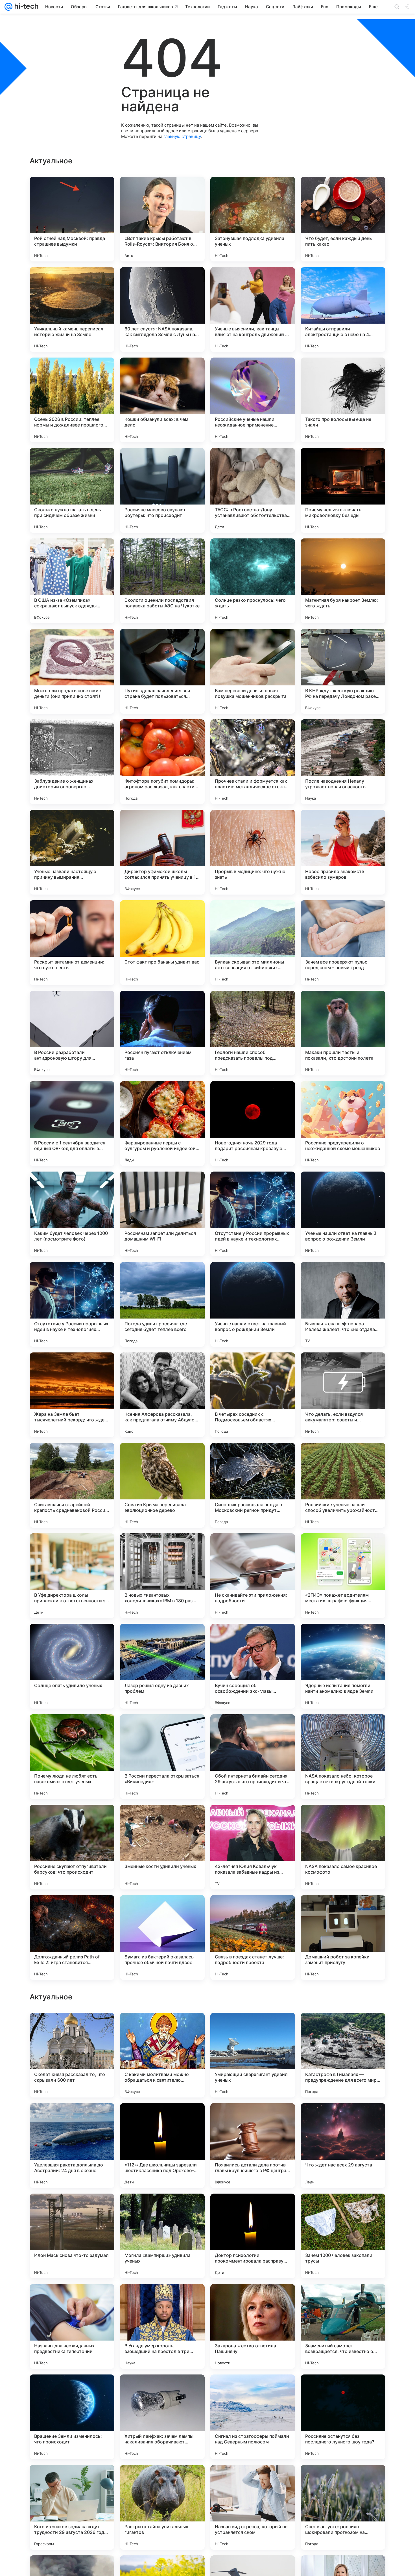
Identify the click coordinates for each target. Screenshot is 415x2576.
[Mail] (8, 7)
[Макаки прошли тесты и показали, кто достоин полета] (343, 1033)
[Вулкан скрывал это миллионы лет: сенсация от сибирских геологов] (253, 943)
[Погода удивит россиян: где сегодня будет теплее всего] (162, 1304)
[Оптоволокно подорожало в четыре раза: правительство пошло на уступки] (343, 2299)
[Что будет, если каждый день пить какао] (343, 219)
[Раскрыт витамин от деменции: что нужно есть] (72, 943)
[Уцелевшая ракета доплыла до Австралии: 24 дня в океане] (72, 2507)
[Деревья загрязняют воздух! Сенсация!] (162, 2209)
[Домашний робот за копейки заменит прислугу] (343, 1938)
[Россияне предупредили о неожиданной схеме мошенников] (343, 1124)
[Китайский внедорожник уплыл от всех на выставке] (253, 2118)
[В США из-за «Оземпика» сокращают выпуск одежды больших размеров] (72, 581)
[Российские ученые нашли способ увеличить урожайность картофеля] (343, 1485)
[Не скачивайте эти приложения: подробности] (253, 1576)
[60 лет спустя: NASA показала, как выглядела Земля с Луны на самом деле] (162, 309)
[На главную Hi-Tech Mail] (25, 7)
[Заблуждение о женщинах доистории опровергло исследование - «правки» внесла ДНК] (72, 762)
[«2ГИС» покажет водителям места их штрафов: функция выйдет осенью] (343, 1576)
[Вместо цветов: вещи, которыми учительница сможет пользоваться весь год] (162, 2028)
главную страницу (182, 136)
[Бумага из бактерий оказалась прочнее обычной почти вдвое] (162, 1938)
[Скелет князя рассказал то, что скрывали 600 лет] (72, 2417)
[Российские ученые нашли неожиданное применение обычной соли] (253, 400)
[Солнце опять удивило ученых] (72, 1666)
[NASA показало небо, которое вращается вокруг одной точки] (343, 1757)
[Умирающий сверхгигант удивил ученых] (253, 2417)
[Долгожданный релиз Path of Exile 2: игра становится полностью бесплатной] (72, 1938)
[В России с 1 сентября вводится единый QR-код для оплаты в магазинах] (72, 1124)
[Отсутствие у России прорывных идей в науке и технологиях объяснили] (253, 1214)
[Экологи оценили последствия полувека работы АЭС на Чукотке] (162, 581)
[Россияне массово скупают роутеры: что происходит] (162, 490)
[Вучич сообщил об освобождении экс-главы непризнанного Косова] (253, 1666)
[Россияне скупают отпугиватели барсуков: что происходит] (72, 1847)
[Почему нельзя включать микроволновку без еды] (343, 490)
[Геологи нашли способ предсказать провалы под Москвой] (253, 1033)
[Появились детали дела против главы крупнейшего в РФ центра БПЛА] (253, 2507)
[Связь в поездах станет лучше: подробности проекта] (253, 1938)
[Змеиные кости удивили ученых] (162, 1847)
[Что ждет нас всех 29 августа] (343, 2507)
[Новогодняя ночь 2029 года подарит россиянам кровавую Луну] (253, 1124)
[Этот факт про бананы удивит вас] (162, 943)
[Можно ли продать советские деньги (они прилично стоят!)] (72, 671)
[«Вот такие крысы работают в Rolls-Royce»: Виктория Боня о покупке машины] (162, 219)
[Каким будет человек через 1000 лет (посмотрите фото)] (72, 1214)
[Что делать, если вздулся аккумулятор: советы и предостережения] (343, 1395)
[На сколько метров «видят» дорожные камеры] (253, 2028)
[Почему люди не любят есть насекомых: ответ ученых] (72, 1757)
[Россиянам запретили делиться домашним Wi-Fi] (162, 1214)
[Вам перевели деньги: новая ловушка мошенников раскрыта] (253, 671)
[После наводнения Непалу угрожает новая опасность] (343, 762)
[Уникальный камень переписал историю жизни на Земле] (72, 309)
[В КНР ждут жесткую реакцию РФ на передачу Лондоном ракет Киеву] (343, 671)
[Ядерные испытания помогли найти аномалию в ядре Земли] (343, 1666)
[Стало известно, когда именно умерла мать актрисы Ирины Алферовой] (162, 2118)
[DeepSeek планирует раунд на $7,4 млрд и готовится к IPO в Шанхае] (253, 2299)
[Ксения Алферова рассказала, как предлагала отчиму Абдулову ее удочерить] (162, 1395)
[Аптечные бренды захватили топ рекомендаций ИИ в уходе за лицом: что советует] (72, 2118)
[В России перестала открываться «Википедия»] (162, 1757)
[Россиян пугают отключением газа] (162, 1033)
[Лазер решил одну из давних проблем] (162, 1666)
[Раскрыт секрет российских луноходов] (343, 2209)
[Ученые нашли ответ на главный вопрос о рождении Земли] (343, 1214)
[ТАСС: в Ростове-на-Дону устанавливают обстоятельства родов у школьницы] (253, 490)
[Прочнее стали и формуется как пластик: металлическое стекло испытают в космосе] (253, 762)
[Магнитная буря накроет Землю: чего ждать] (343, 581)
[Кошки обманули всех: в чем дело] (162, 400)
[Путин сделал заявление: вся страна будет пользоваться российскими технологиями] (162, 671)
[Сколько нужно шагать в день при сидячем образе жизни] (72, 490)
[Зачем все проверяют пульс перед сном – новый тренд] (343, 943)
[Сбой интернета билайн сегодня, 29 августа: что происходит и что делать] (253, 1757)
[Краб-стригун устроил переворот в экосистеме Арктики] (72, 2028)
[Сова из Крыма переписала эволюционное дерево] (162, 1485)
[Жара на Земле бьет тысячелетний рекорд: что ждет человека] (72, 1395)
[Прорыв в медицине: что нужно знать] (253, 852)
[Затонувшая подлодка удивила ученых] (253, 219)
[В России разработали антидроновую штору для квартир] (72, 1033)
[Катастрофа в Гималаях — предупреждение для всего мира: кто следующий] (343, 2417)
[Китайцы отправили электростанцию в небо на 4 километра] (343, 309)
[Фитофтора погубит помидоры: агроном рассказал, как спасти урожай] (162, 762)
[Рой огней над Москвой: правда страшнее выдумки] (72, 219)
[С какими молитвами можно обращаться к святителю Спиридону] (162, 2417)
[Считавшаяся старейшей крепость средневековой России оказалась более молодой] (72, 1485)
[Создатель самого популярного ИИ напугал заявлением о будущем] (72, 2209)
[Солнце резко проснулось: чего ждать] (253, 581)
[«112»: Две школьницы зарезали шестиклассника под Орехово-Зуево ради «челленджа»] (162, 2507)
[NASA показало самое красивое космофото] (343, 1847)
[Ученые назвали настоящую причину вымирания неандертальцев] (72, 852)
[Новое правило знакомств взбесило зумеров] (343, 852)
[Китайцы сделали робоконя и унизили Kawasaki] (162, 2299)
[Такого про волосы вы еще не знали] (343, 400)
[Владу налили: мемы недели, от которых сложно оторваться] (343, 2028)
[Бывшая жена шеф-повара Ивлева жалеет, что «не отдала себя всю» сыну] (343, 1304)
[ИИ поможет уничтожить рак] (72, 2299)
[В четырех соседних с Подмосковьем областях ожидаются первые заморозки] (253, 1395)
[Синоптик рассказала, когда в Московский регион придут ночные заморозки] (253, 1485)
